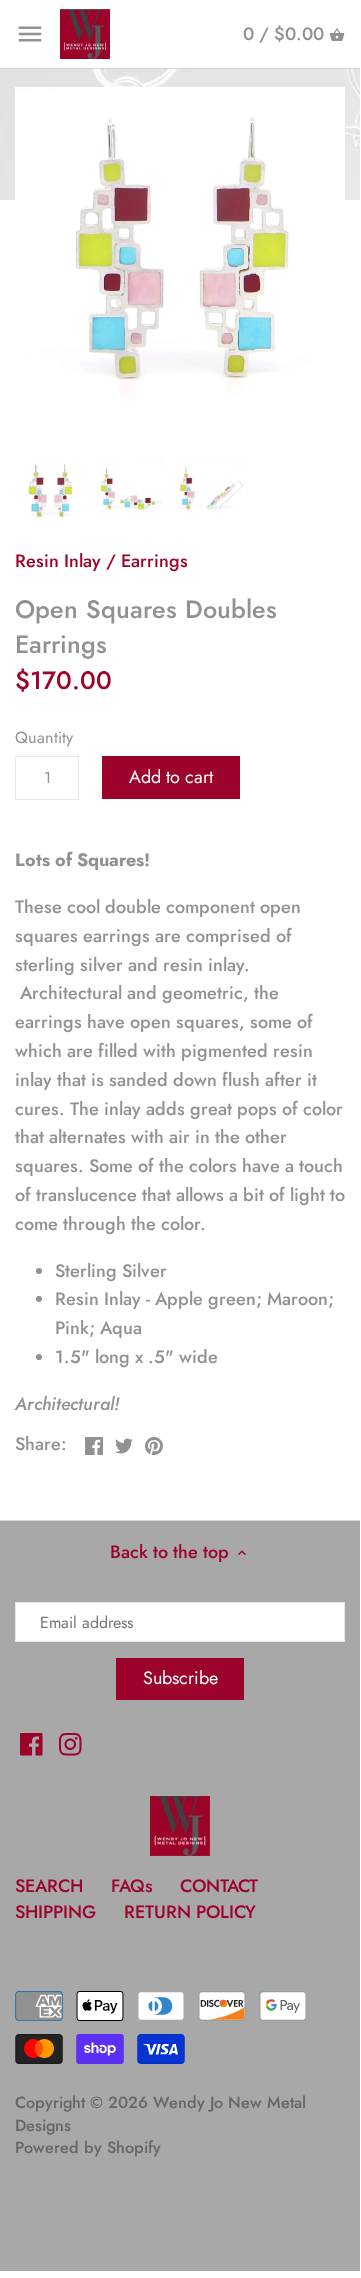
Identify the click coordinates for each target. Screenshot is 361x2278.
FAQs (132, 1886)
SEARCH (49, 1886)
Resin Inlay (58, 561)
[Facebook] (31, 1743)
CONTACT (219, 1886)
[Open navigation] (30, 34)
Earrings (154, 561)
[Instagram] (70, 1743)
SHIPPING (58, 1912)
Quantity (44, 737)
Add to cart (171, 777)
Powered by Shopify (88, 2147)
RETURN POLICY (190, 1912)
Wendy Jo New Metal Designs (160, 2114)
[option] (50, 491)
